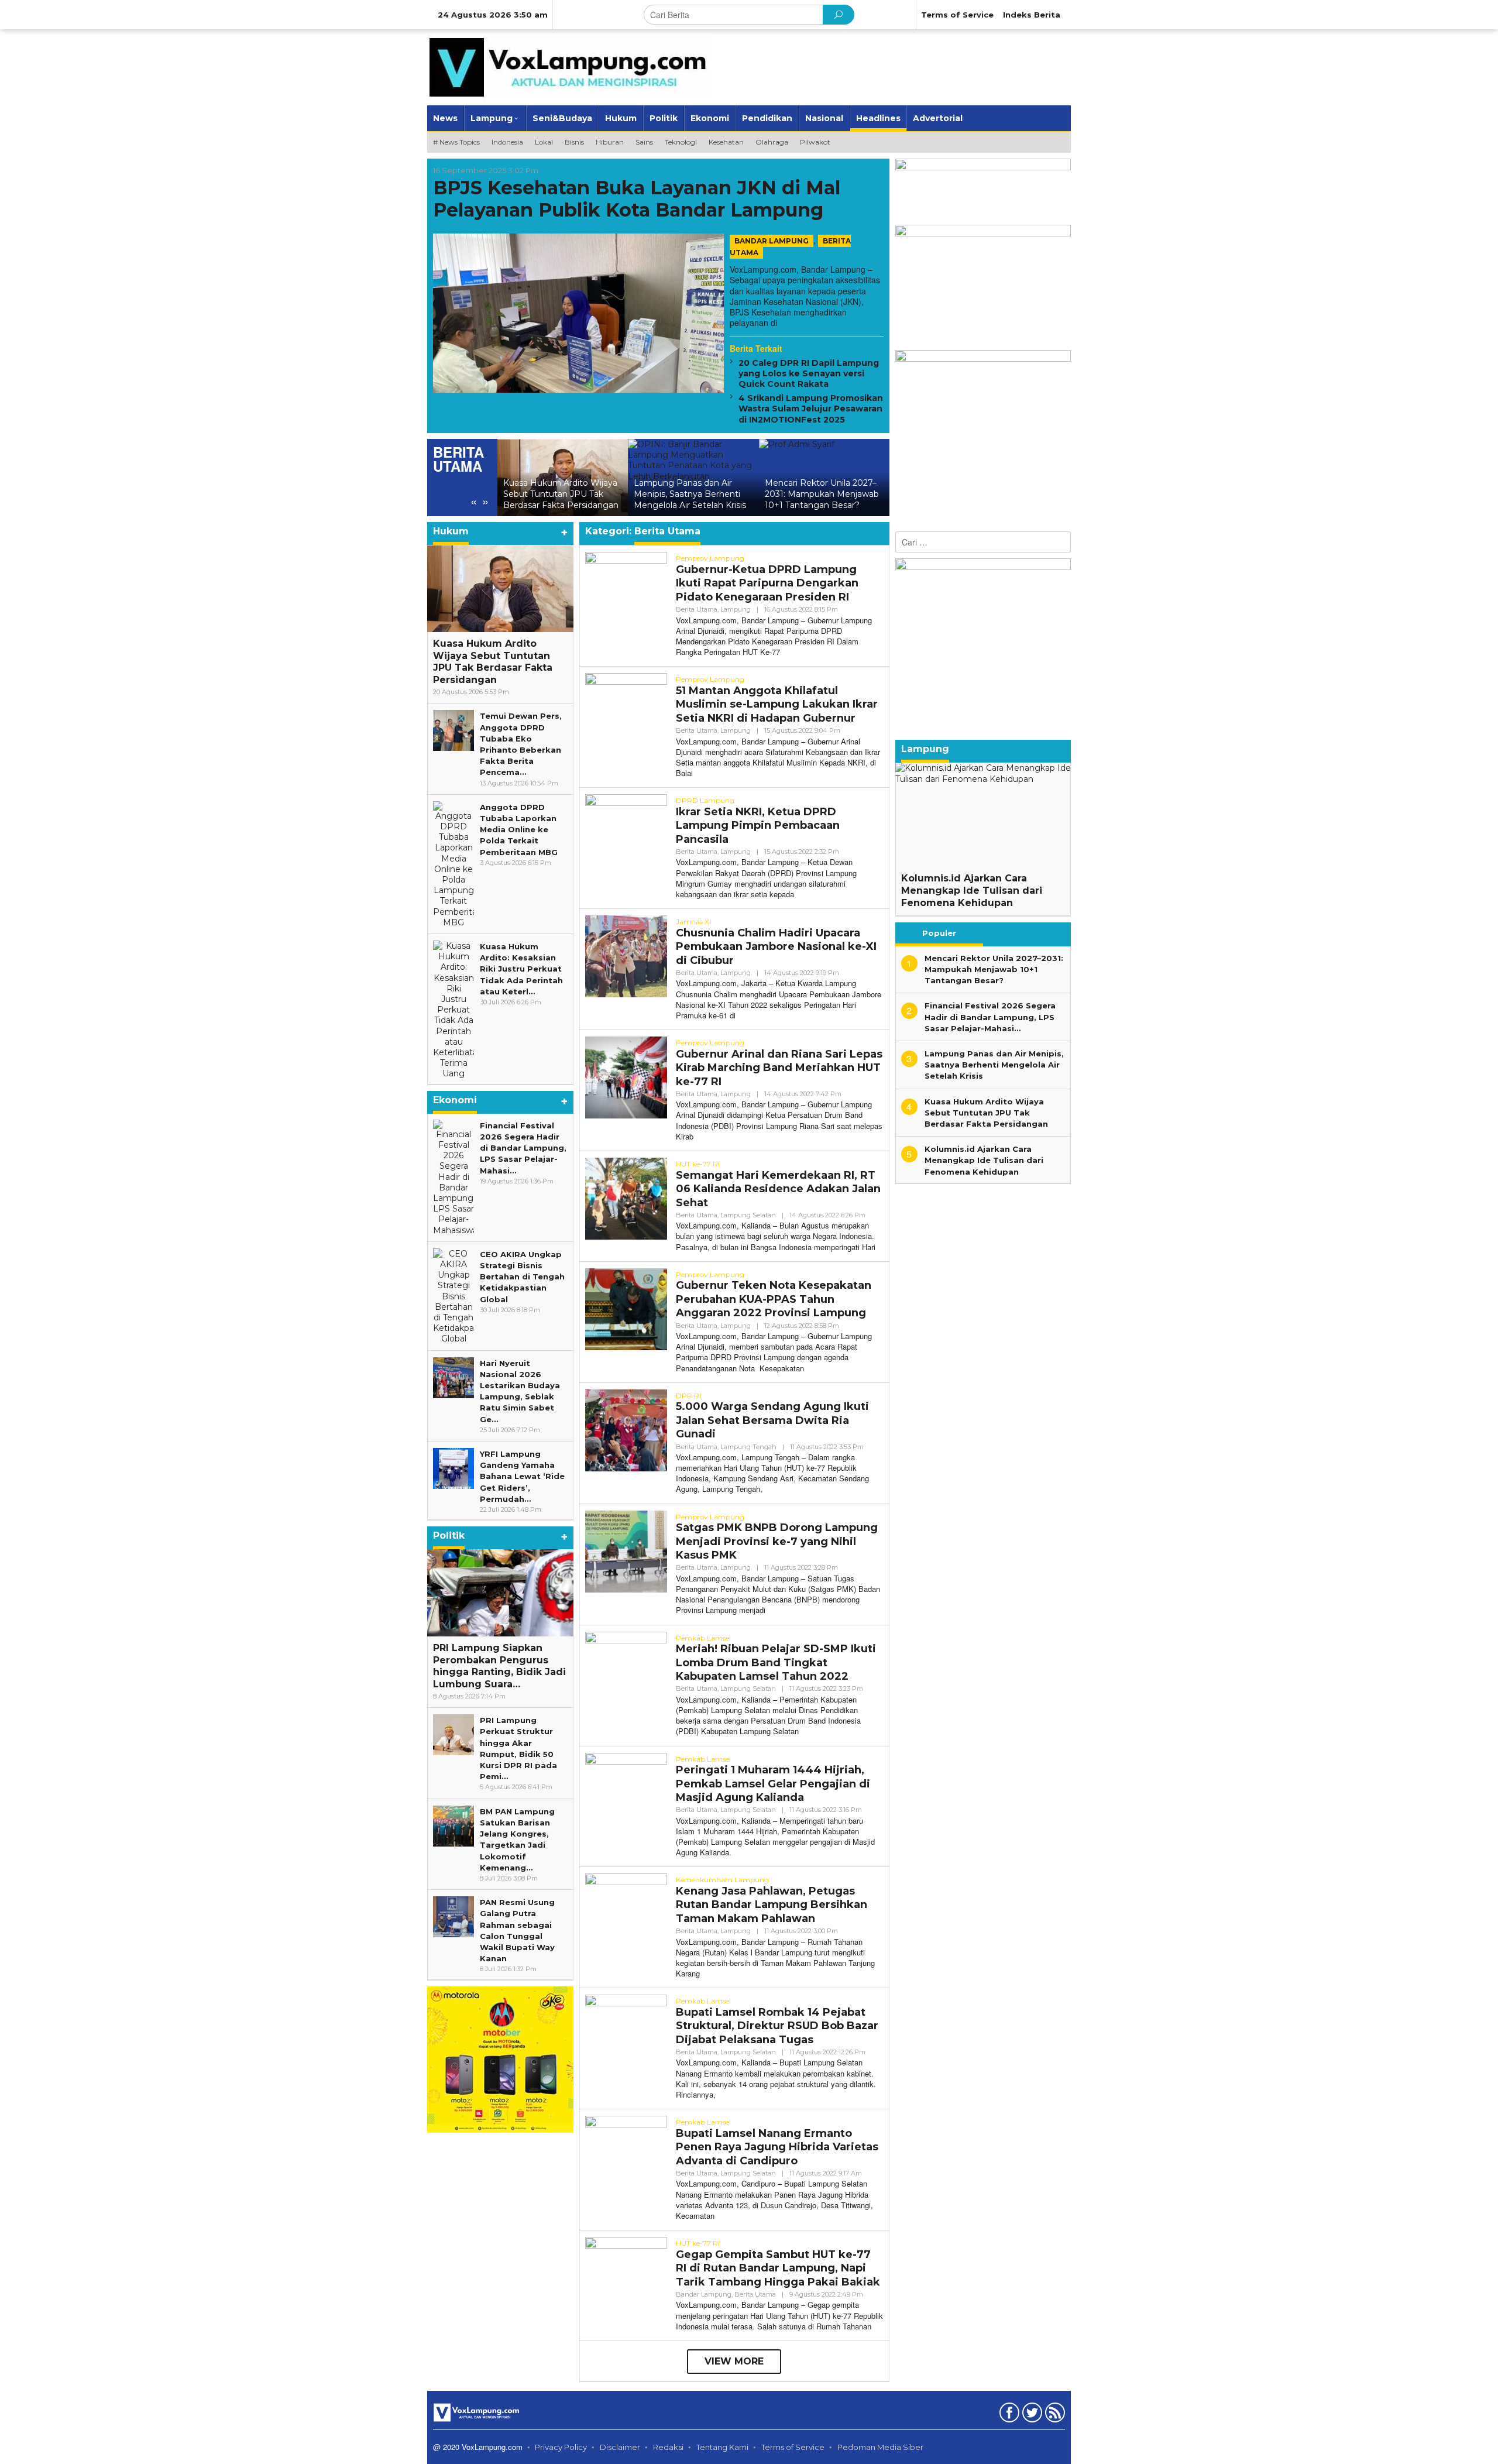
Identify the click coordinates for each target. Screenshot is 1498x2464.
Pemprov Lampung (710, 558)
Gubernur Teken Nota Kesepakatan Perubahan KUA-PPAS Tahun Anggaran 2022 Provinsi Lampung (774, 1299)
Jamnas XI (693, 922)
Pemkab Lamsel (703, 1638)
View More (734, 2361)
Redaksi (668, 2447)
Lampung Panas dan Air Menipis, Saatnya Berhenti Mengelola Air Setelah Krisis (559, 494)
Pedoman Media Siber (880, 2447)
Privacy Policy (561, 2447)
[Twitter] (1031, 2415)
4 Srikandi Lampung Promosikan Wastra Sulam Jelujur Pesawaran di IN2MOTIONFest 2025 (811, 409)
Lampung (736, 609)
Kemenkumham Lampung (722, 1880)
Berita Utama (697, 609)
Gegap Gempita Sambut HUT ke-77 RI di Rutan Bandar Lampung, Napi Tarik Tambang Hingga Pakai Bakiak (778, 2268)
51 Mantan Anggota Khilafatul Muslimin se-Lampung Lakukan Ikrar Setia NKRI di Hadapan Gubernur (777, 704)
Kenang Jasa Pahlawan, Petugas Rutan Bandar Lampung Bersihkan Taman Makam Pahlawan (772, 1905)
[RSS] (1054, 2415)
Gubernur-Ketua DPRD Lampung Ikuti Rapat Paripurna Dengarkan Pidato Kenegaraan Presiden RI (767, 583)
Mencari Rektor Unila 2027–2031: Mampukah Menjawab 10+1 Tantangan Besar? (691, 494)
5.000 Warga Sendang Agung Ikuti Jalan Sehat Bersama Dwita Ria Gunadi (772, 1420)
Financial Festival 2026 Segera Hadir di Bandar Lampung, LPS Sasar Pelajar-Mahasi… (523, 1148)
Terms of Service (793, 2447)
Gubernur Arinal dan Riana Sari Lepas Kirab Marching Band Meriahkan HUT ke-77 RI (779, 1068)
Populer (939, 933)
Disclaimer (620, 2447)
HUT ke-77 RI (698, 1164)
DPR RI (688, 1396)
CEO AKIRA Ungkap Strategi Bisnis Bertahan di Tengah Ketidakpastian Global (522, 1277)
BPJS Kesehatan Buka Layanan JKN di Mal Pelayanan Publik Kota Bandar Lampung (637, 199)
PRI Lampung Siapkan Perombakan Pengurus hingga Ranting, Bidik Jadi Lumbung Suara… (499, 1666)
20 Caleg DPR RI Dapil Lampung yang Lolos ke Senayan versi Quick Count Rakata (809, 374)
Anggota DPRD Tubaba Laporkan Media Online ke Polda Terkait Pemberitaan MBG (519, 830)
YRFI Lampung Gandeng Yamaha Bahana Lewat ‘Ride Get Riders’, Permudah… (522, 1476)
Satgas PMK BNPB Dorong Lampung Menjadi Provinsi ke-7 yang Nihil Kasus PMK (777, 1541)
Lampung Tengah (748, 1447)
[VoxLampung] (568, 67)
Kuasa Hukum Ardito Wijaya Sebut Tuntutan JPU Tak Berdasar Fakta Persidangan (493, 662)
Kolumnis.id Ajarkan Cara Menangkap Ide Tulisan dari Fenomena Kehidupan (972, 890)
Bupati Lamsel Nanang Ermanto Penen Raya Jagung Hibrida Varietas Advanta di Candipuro (777, 2147)
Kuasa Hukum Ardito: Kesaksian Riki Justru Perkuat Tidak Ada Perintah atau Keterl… (521, 969)
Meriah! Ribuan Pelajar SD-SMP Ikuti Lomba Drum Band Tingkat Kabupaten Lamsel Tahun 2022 (776, 1662)
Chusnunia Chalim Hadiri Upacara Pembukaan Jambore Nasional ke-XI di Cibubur (776, 947)
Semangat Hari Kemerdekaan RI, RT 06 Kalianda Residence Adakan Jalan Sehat (778, 1189)
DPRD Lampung (705, 800)
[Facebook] (1008, 2415)
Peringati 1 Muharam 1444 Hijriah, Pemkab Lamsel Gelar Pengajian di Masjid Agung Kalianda (773, 1784)
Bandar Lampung (772, 241)
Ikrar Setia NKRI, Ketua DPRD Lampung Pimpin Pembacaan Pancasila (758, 826)
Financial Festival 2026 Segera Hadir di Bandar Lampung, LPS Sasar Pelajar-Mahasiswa (824, 489)
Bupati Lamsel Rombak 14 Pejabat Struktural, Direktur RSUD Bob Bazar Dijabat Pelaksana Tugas (777, 2026)
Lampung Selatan (748, 1215)
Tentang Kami (722, 2447)
